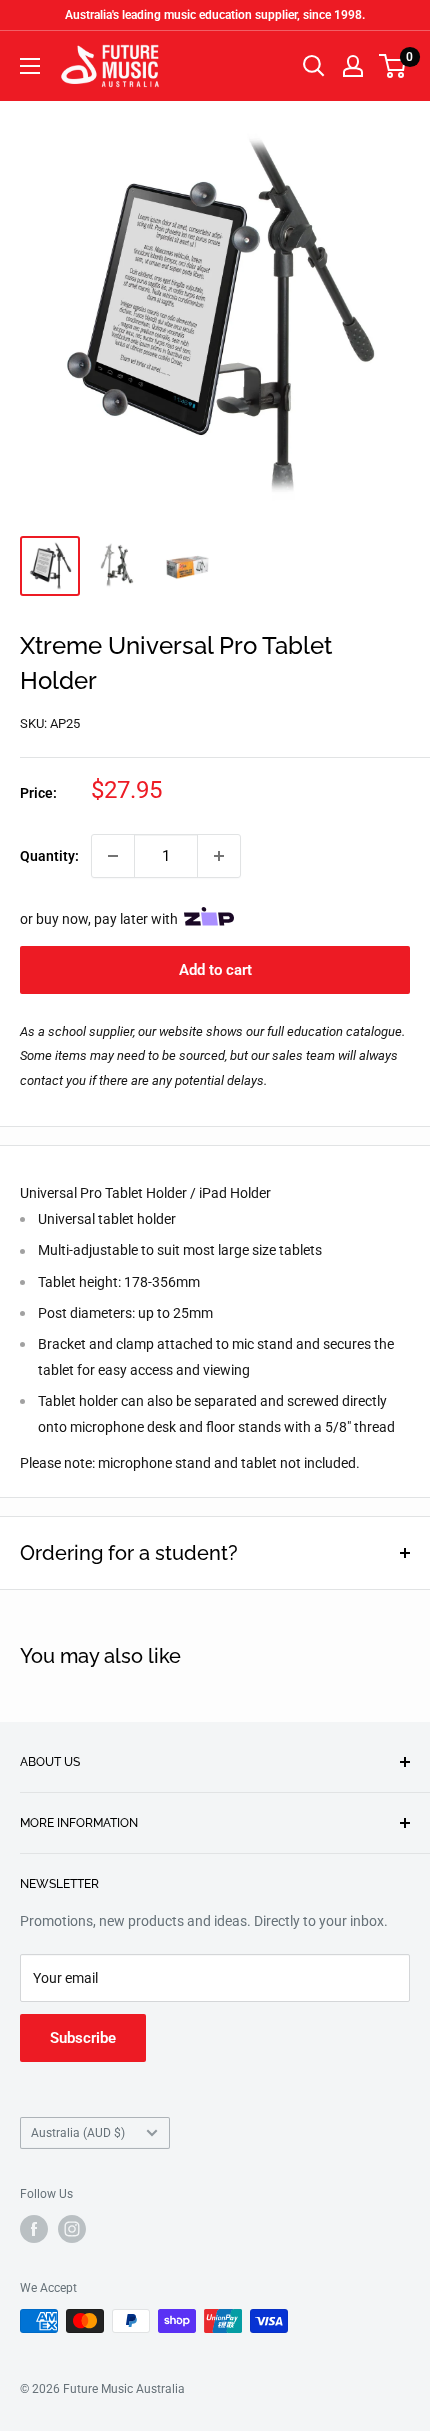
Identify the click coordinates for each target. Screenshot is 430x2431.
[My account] (353, 66)
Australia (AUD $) (78, 2133)
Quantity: (49, 856)
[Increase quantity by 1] (219, 856)
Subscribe (83, 2038)
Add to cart (215, 970)
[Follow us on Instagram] (72, 2229)
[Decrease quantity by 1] (113, 856)
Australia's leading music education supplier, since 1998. (215, 15)
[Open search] (314, 66)
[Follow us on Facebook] (34, 2229)
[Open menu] (30, 66)
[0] (393, 66)
